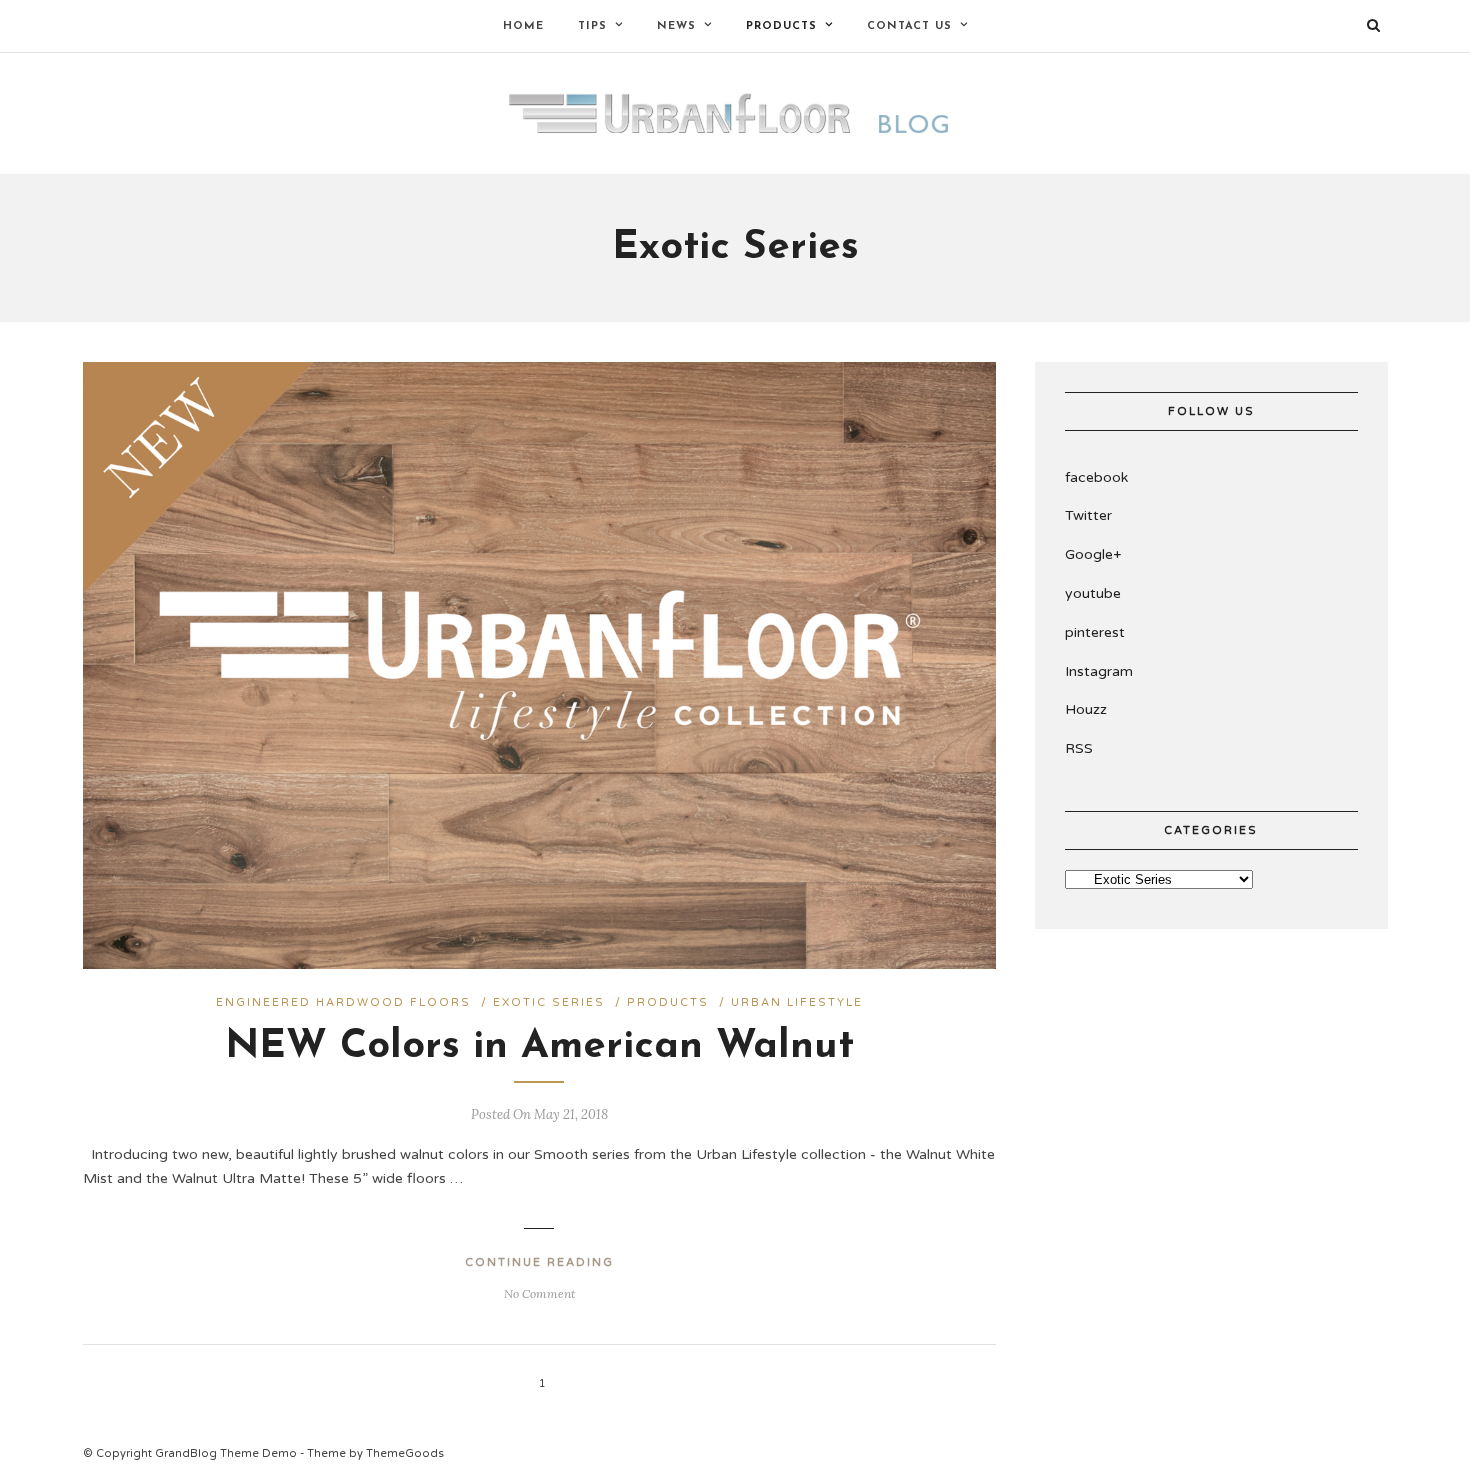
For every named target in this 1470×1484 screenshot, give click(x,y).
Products (668, 1002)
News (676, 26)
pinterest (1095, 632)
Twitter (1088, 515)
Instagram (1099, 671)
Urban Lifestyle (797, 1002)
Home (523, 26)
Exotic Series (549, 1002)
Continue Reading (539, 1262)
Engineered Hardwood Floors (343, 1002)
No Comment (539, 1293)
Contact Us (909, 26)
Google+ (1093, 554)
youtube (1093, 593)
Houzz (1086, 709)
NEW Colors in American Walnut (539, 1047)
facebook (1096, 477)
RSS (1079, 748)
